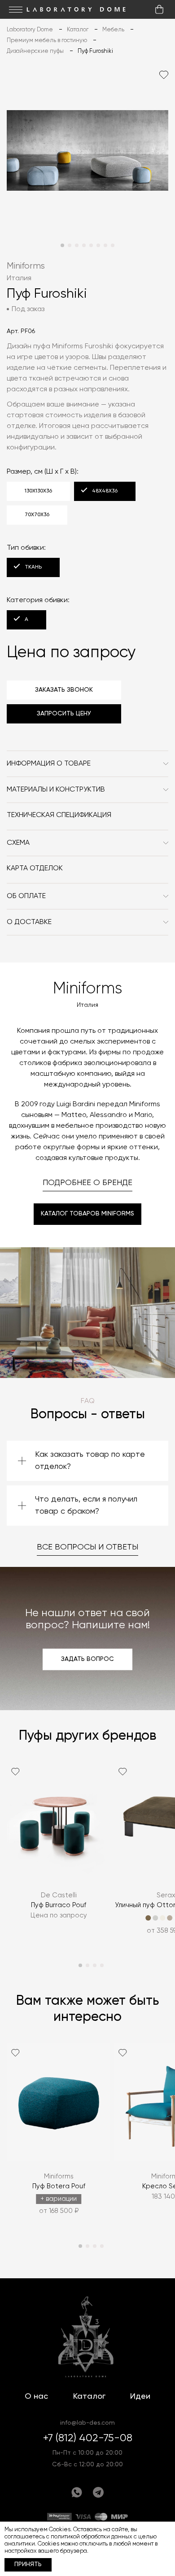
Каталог (89, 2396)
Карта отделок (35, 869)
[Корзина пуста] (159, 9)
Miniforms (26, 266)
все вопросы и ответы (87, 1547)
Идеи (140, 2396)
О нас (36, 2396)
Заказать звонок (64, 690)
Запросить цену (64, 714)
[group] (59, 1854)
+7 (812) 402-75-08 (88, 2438)
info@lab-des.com (87, 2423)
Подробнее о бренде (87, 1183)
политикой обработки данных (92, 2537)
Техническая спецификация (59, 815)
